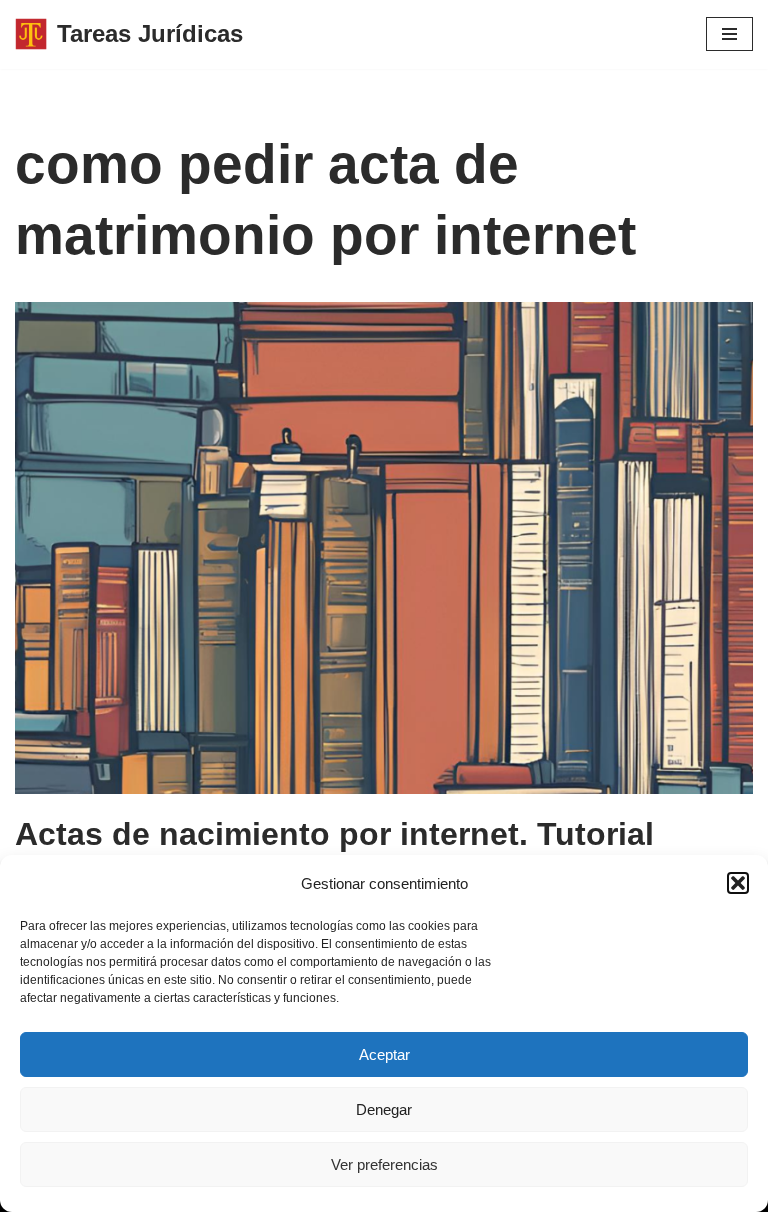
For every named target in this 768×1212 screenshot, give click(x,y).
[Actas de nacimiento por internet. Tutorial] (384, 548)
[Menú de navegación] (729, 34)
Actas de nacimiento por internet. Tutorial (334, 834)
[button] (738, 883)
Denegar (384, 1109)
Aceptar (384, 1054)
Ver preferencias (384, 1164)
